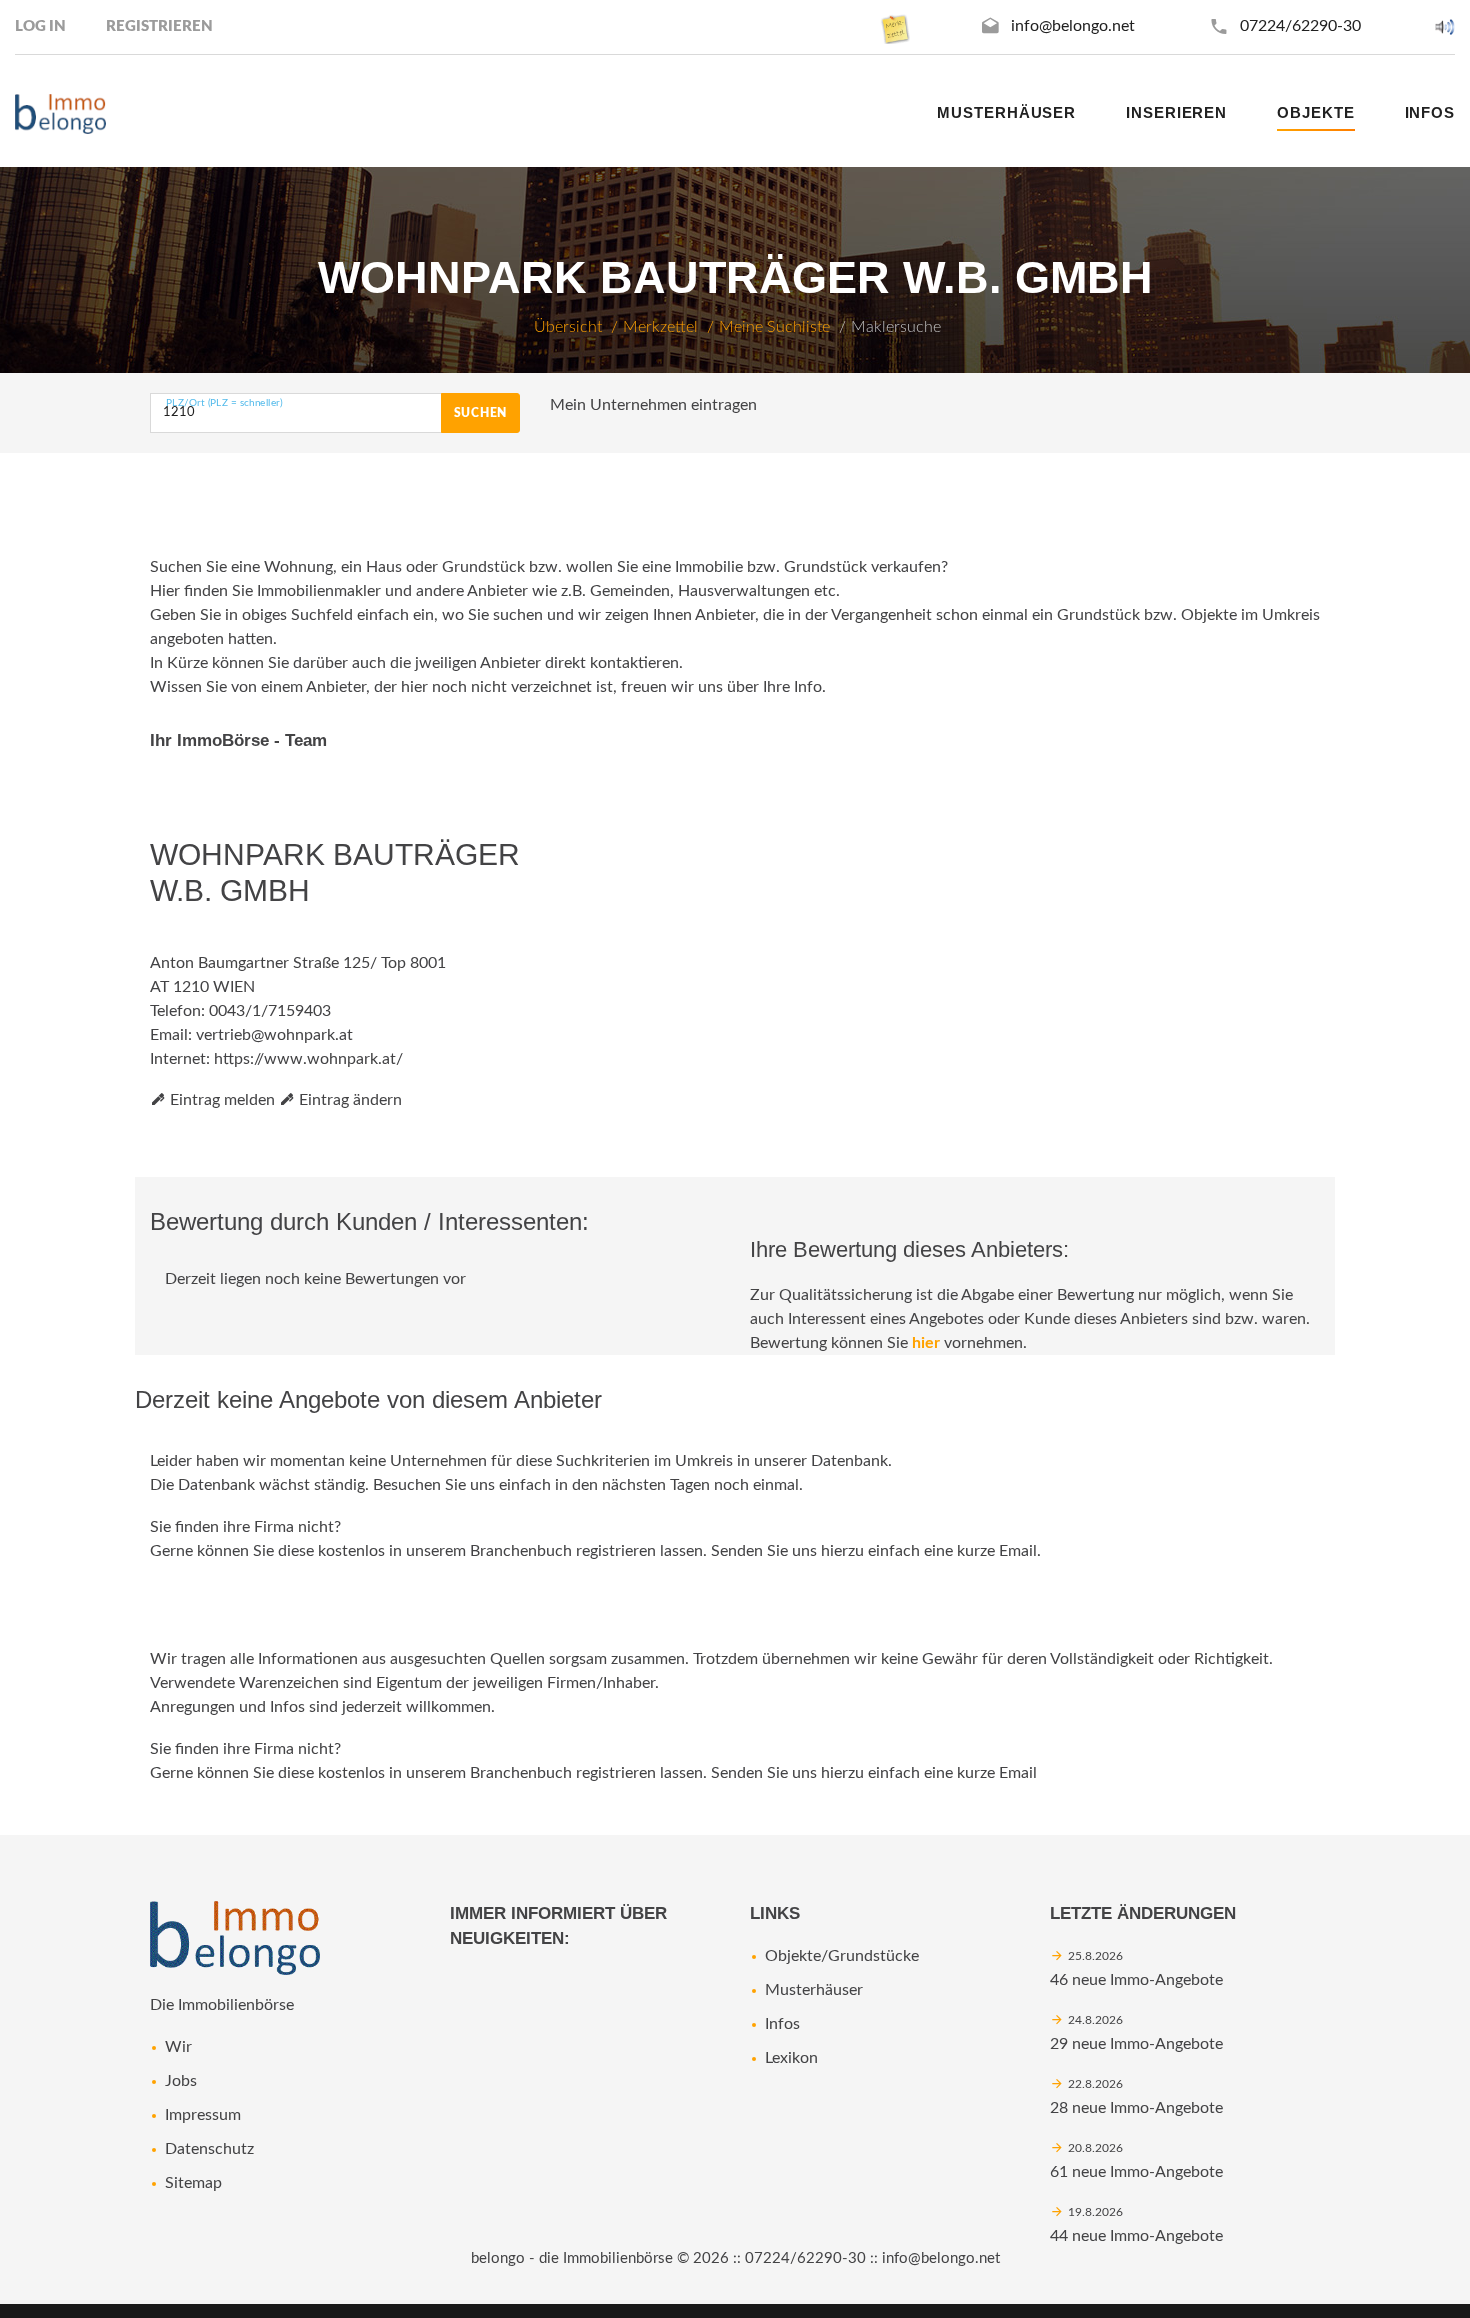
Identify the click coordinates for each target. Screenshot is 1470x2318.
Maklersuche (896, 327)
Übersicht (568, 327)
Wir (178, 2047)
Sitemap (193, 2183)
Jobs (181, 2081)
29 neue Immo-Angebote (1136, 2044)
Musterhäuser (1006, 112)
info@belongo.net (1073, 26)
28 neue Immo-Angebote (1136, 2108)
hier (926, 1343)
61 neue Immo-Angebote (1136, 2172)
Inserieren (1176, 112)
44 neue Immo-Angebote (1136, 2236)
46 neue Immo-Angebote (1136, 1980)
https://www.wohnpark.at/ (308, 1059)
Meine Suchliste (774, 327)
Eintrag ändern (348, 1100)
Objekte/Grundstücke (842, 1956)
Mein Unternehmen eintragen (653, 405)
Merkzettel (660, 327)
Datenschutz (209, 2149)
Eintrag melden (220, 1100)
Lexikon (791, 2058)
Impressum (203, 2115)
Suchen (480, 413)
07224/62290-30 (1300, 26)
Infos (782, 2024)
